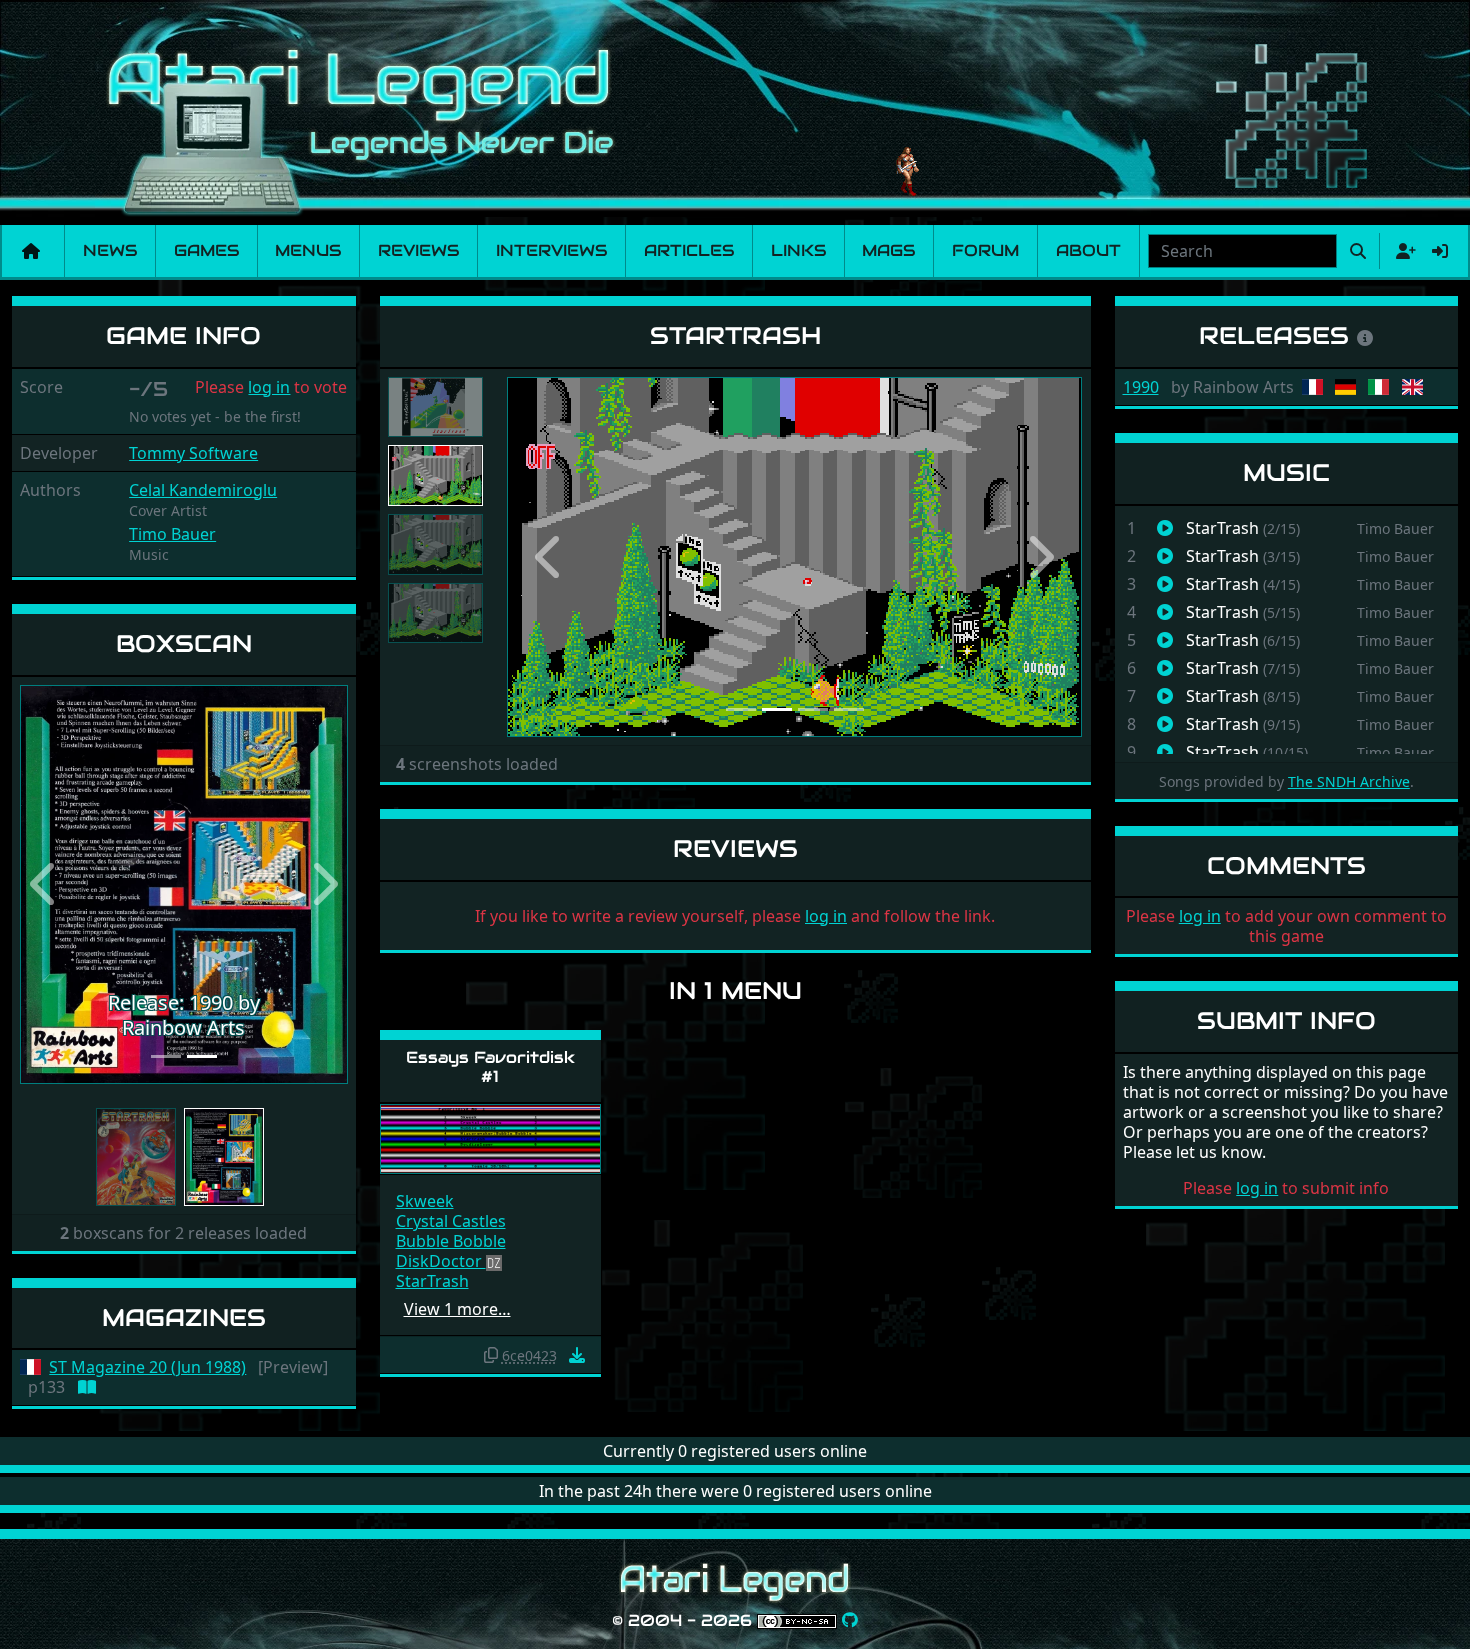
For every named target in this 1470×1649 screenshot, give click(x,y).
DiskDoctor (441, 1261)
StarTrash (432, 1281)
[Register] (1402, 251)
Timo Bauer (172, 534)
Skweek (425, 1201)
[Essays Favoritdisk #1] (490, 1137)
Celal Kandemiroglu (203, 490)
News (110, 250)
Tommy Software (193, 453)
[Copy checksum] (491, 1355)
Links (798, 250)
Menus (308, 250)
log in (269, 387)
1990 (1141, 387)
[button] (44, 885)
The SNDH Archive (1349, 781)
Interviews (551, 250)
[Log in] (1440, 251)
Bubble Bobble (451, 1241)
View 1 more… (457, 1309)
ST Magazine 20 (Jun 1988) (147, 1367)
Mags (888, 250)
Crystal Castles (451, 1221)
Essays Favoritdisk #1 (490, 1067)
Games (206, 250)
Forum (985, 250)
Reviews (418, 250)
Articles (689, 250)
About (1088, 250)
